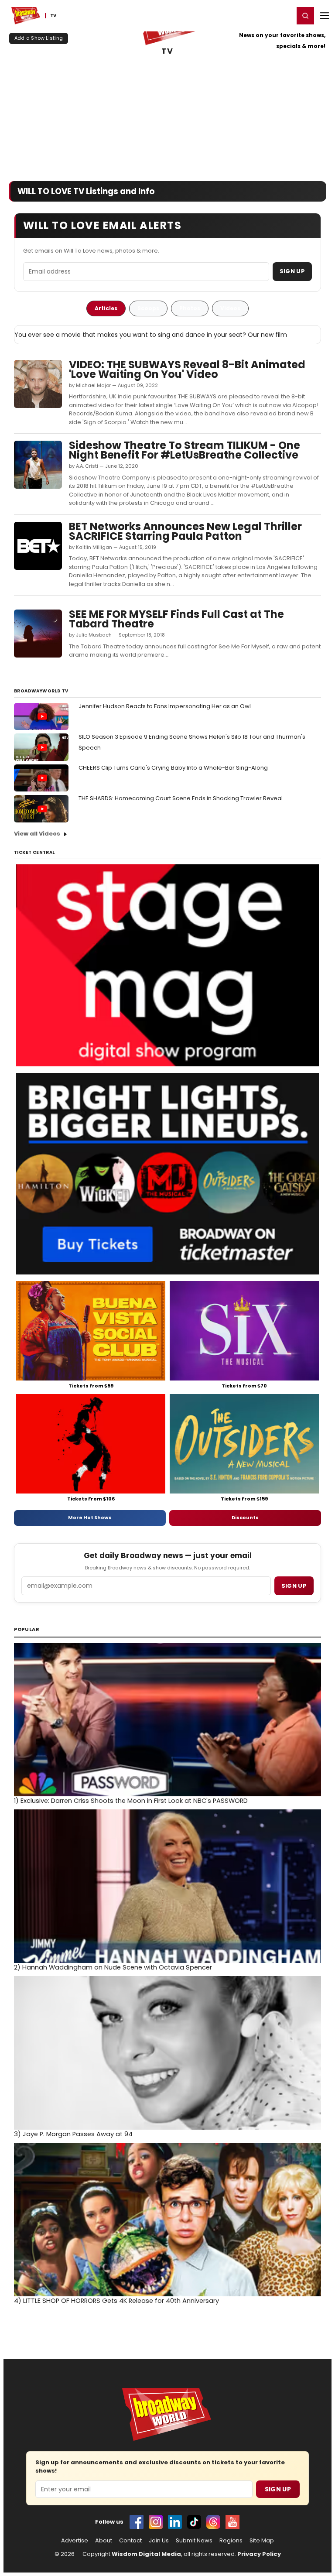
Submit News (194, 2541)
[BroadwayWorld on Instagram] (156, 2522)
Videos (230, 308)
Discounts (245, 1518)
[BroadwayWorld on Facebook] (137, 2522)
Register (259, 15)
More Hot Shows (90, 1518)
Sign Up (292, 271)
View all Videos (37, 834)
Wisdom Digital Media (146, 2554)
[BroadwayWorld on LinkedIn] (175, 2522)
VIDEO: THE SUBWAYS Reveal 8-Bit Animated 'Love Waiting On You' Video (187, 369)
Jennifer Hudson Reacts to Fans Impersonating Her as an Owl (165, 706)
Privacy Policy (259, 2554)
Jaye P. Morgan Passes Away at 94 (73, 2134)
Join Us (159, 2541)
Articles (106, 308)
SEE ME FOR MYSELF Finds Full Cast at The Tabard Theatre (176, 619)
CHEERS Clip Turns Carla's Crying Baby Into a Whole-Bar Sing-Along (173, 768)
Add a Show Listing (39, 38)
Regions (231, 2541)
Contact (130, 2541)
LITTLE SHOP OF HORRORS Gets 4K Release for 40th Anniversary (116, 2301)
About (104, 2541)
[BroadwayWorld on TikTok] (194, 2522)
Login (283, 15)
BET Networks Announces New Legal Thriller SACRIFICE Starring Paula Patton (185, 531)
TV (167, 51)
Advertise (75, 2541)
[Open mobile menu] (325, 16)
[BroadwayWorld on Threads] (213, 2522)
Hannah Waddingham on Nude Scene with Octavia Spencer (113, 1967)
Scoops (148, 308)
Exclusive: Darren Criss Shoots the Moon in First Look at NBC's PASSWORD (131, 1801)
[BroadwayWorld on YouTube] (232, 2522)
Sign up (294, 1586)
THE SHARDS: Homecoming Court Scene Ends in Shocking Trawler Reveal (181, 798)
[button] (305, 16)
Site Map (262, 2541)
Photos (190, 308)
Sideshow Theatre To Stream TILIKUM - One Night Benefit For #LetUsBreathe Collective (185, 450)
